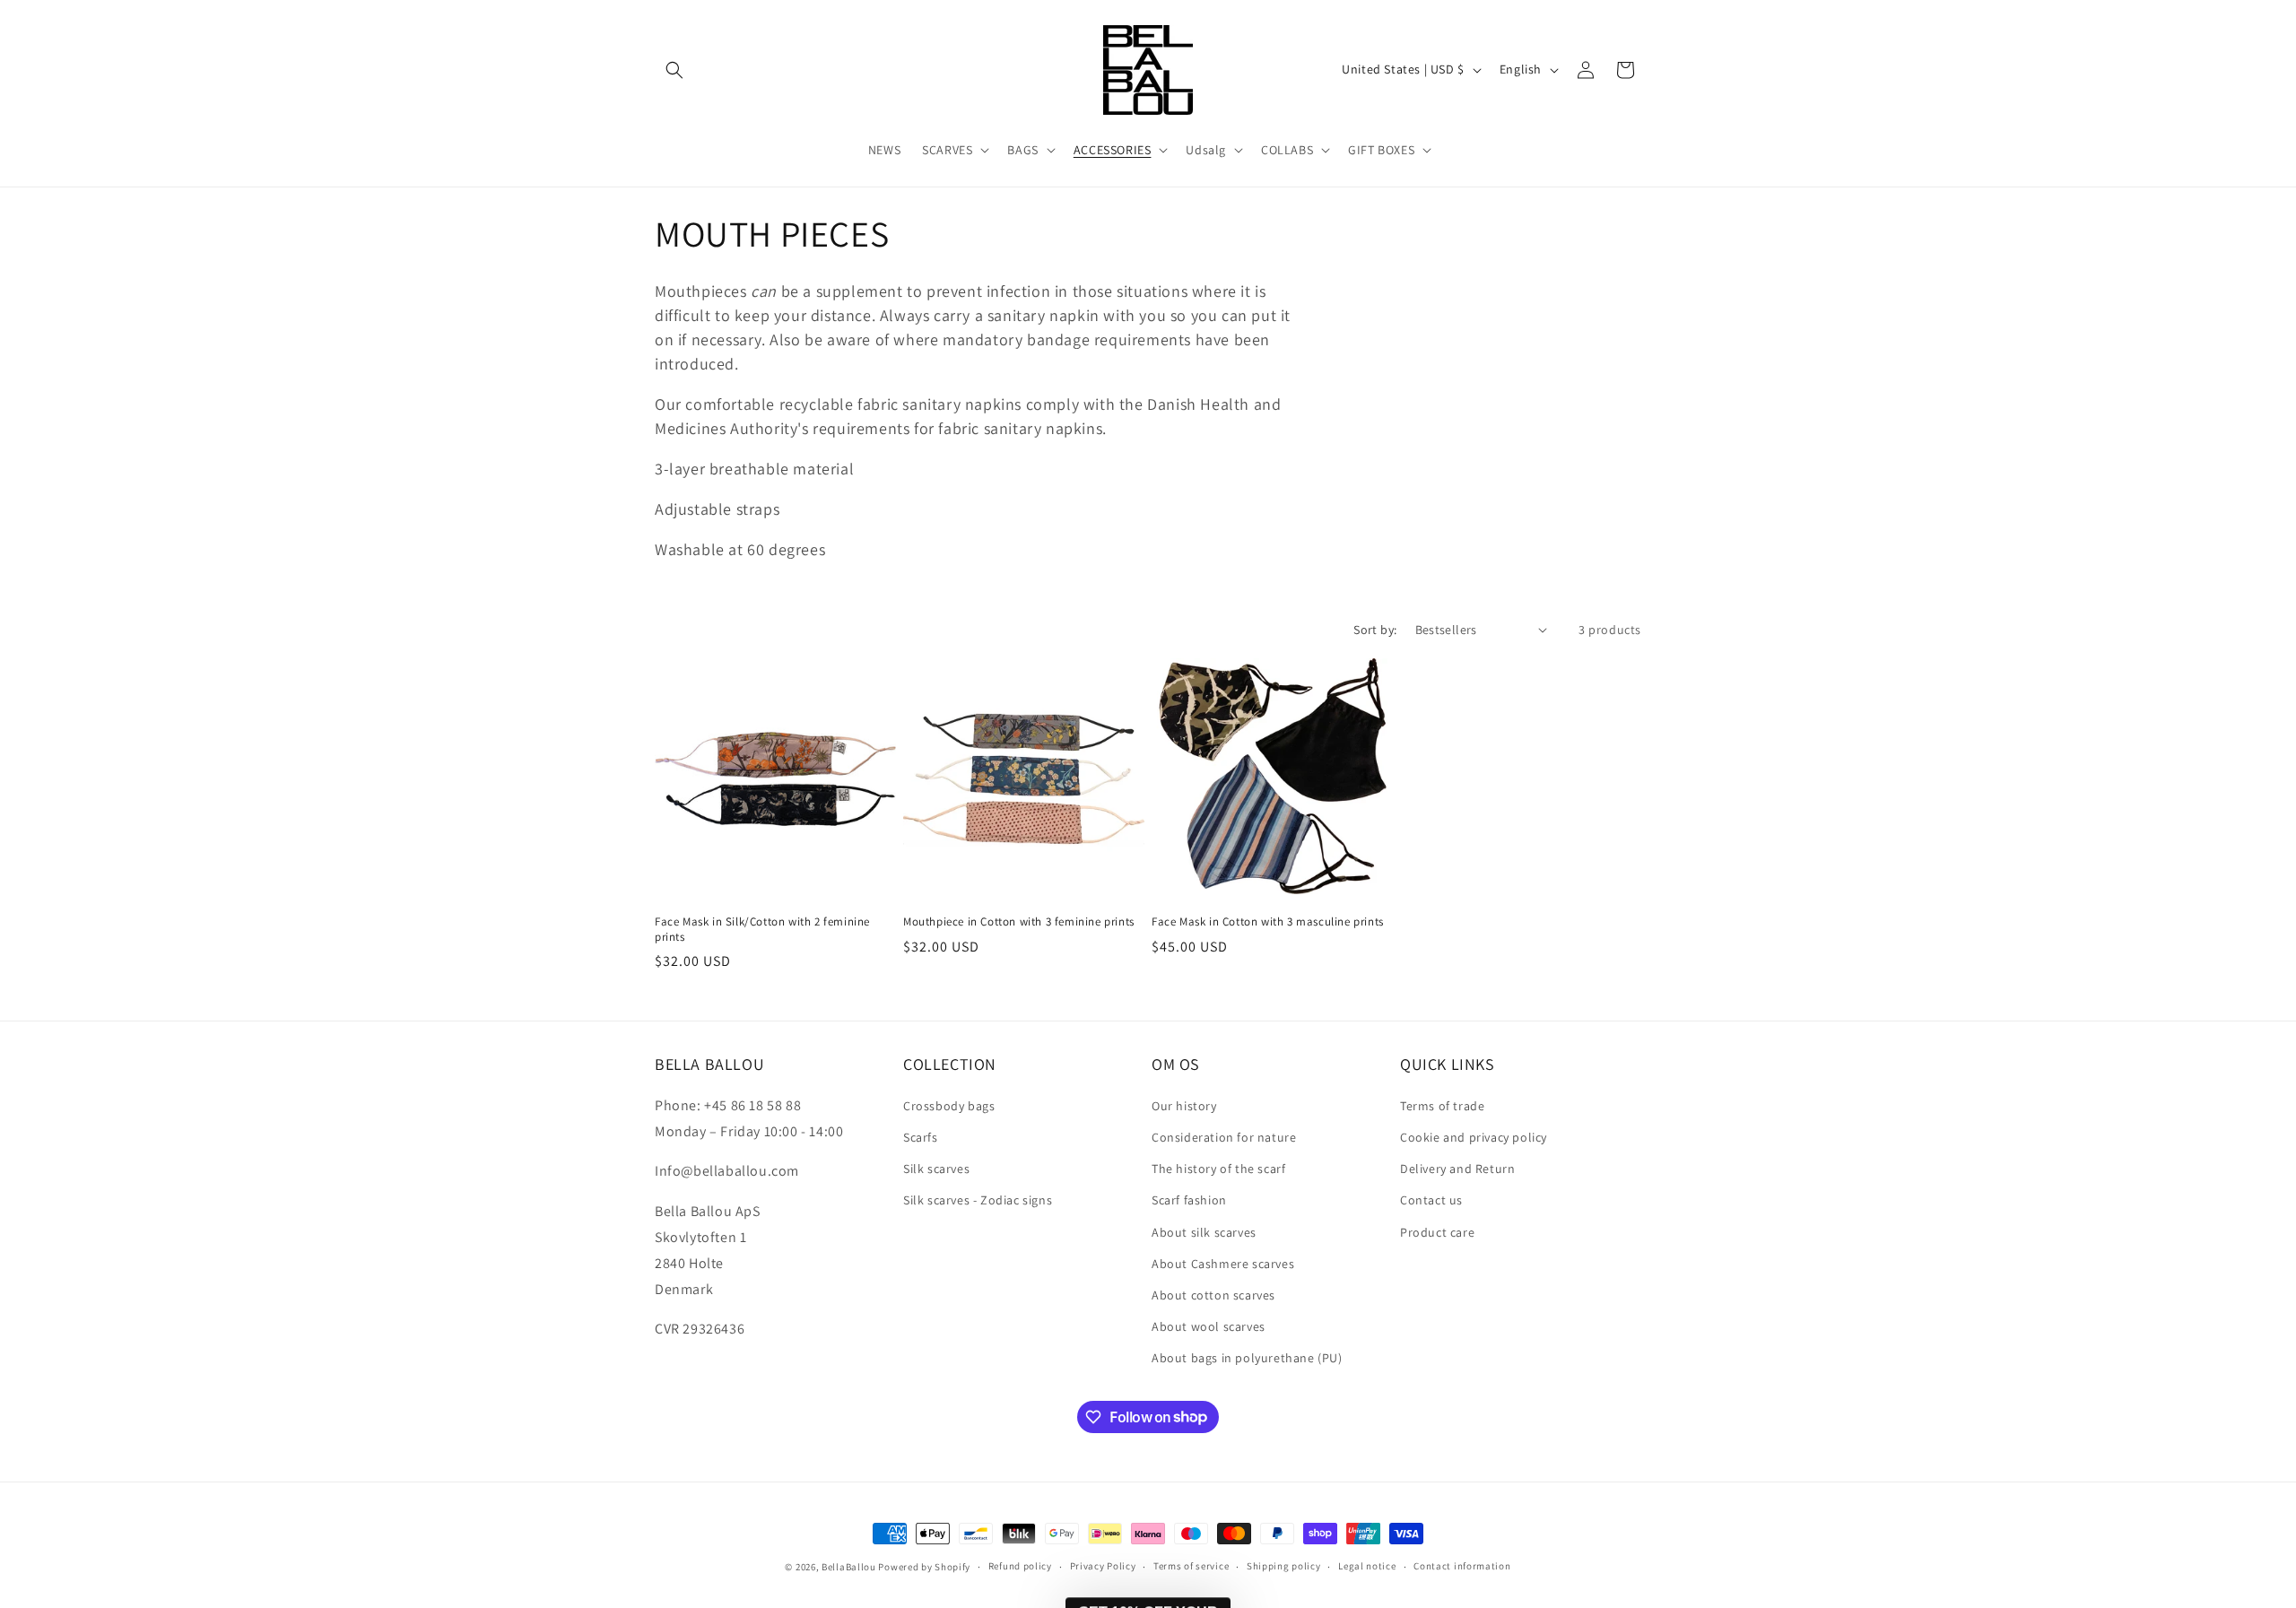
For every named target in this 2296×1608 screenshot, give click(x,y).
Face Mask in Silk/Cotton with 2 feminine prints (762, 930)
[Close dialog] (2255, 1101)
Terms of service (1191, 1566)
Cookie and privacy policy (1474, 1136)
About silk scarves (1204, 1231)
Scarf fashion (1189, 1199)
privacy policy (1770, 1517)
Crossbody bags (949, 1105)
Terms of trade (1442, 1105)
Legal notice (1367, 1566)
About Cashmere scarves (1223, 1263)
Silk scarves (936, 1168)
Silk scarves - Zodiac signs (978, 1199)
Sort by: (1375, 630)
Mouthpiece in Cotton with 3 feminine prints (1019, 922)
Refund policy (1020, 1566)
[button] (674, 70)
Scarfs (921, 1136)
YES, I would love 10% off (1754, 1465)
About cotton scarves (1213, 1294)
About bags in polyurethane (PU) (1247, 1357)
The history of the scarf (1218, 1168)
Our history (1184, 1105)
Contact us (1431, 1199)
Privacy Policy (1103, 1566)
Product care (1437, 1231)
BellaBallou (849, 1567)
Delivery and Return (1457, 1168)
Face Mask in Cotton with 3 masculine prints (1268, 922)
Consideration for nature (1224, 1136)
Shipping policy (1284, 1566)
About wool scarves (1209, 1326)
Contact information (1462, 1566)
